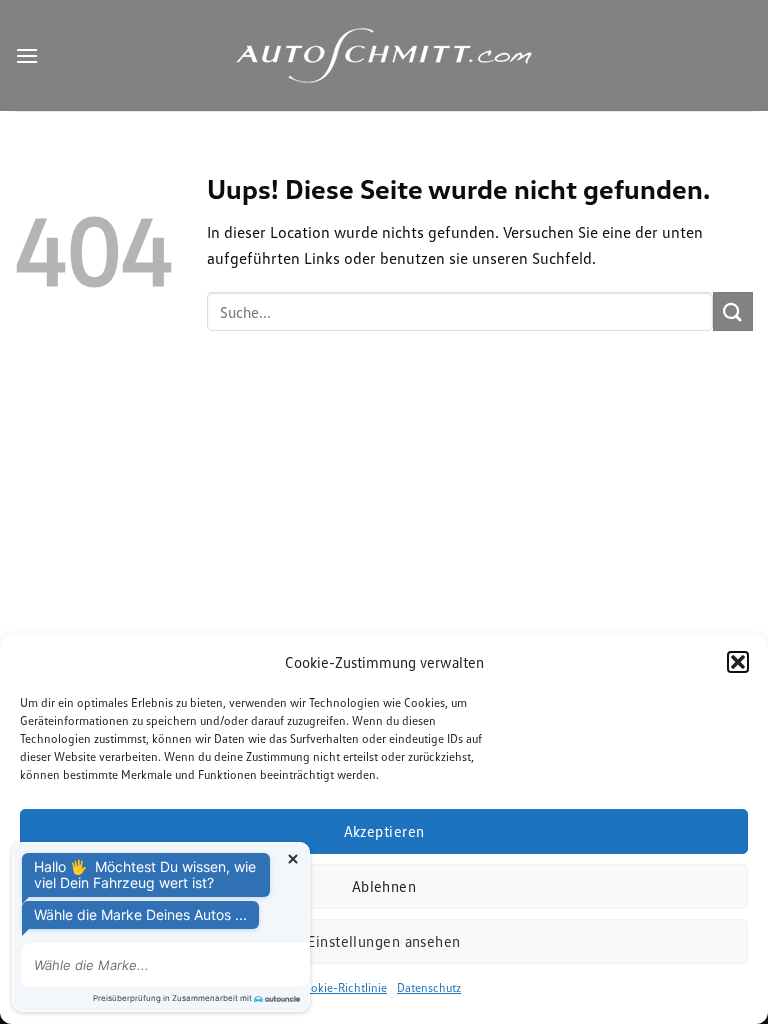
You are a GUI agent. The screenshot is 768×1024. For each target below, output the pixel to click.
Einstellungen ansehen (383, 941)
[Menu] (27, 55)
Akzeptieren (384, 831)
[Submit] (733, 311)
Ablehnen (384, 886)
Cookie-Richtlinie (342, 987)
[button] (738, 662)
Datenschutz (429, 987)
